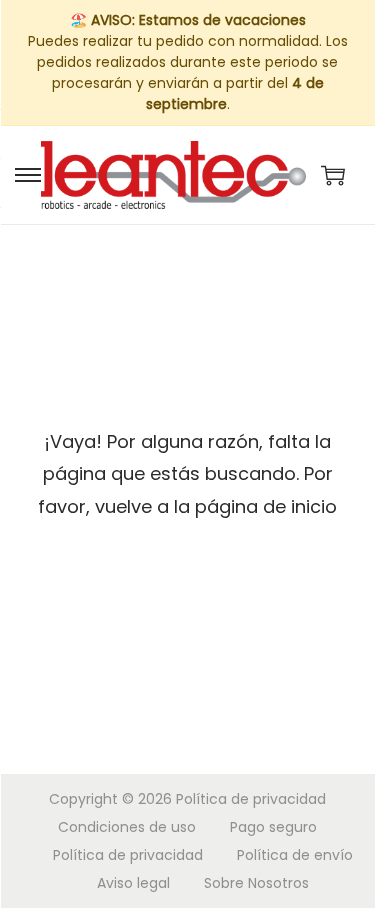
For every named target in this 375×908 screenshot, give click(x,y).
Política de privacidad (251, 799)
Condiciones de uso (127, 827)
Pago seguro (273, 827)
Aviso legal (133, 883)
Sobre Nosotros (256, 883)
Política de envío (295, 855)
